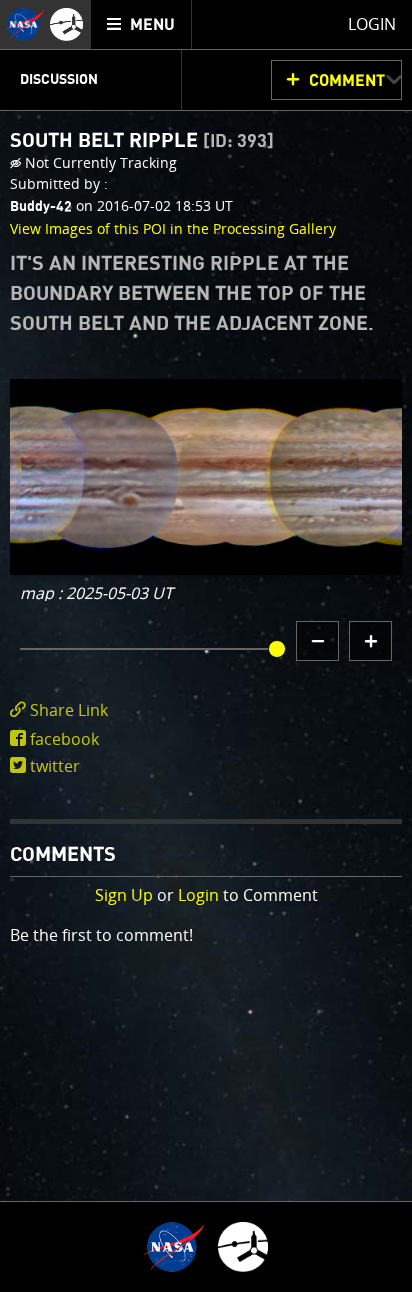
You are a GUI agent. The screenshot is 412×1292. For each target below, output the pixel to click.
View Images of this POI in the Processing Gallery (173, 228)
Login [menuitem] (372, 24)
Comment (347, 81)
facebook (64, 739)
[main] (206, 646)
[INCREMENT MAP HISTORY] (370, 641)
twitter (55, 766)
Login (198, 895)
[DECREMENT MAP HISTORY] (317, 641)
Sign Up (124, 895)
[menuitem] (141, 24)
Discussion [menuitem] (59, 80)
